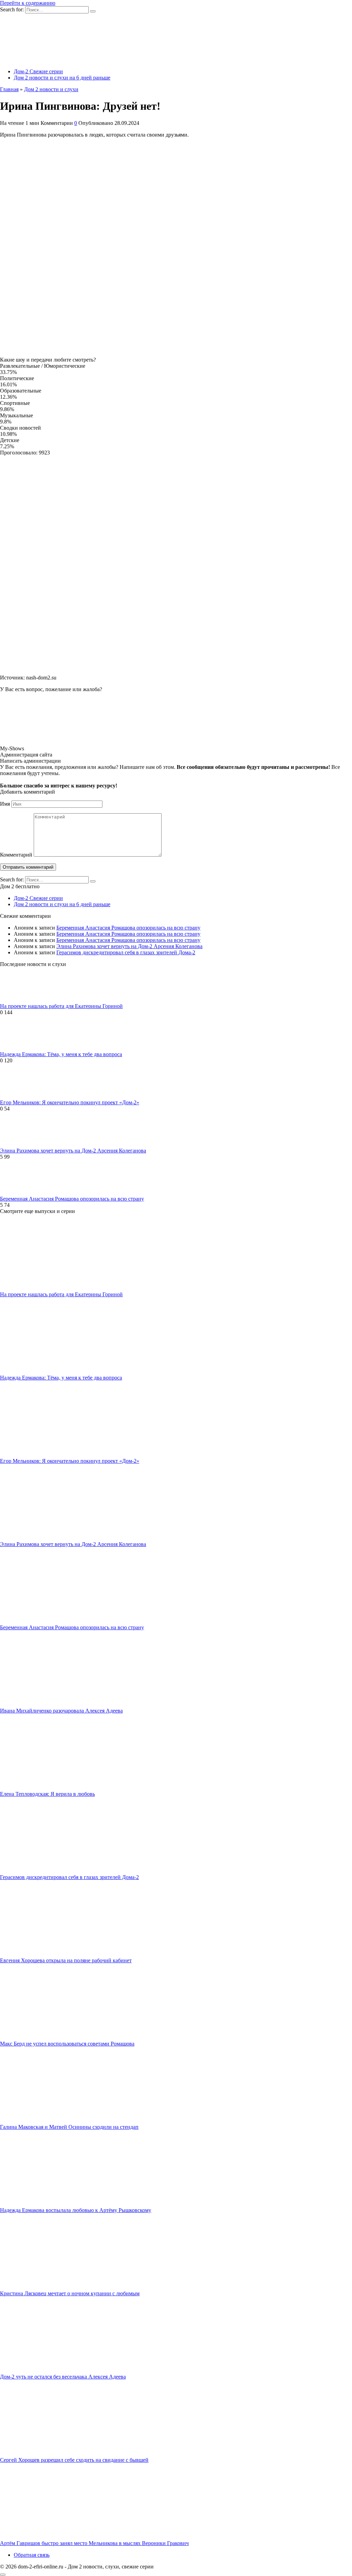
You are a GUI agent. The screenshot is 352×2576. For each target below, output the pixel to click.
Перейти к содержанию (28, 3)
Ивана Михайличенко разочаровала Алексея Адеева (61, 1711)
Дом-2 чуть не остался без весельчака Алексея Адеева (63, 2377)
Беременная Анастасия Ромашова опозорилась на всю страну (128, 928)
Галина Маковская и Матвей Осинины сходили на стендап (69, 2127)
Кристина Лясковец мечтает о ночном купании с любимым (70, 2293)
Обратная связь (32, 2555)
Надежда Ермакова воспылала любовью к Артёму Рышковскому (76, 2210)
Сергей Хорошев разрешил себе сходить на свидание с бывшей (74, 2460)
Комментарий (16, 855)
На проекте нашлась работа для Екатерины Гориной (61, 1006)
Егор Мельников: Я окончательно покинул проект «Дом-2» (70, 1102)
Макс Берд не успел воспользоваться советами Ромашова (67, 2044)
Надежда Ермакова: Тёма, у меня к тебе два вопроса (61, 1054)
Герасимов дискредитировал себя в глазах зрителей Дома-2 (126, 952)
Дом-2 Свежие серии (38, 71)
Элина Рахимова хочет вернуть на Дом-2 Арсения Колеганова (129, 946)
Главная (9, 89)
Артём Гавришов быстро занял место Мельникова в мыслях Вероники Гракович (94, 2543)
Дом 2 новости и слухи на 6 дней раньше (62, 78)
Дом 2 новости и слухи (51, 89)
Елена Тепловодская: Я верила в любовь (47, 1794)
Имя (5, 804)
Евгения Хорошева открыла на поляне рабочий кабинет (66, 1960)
